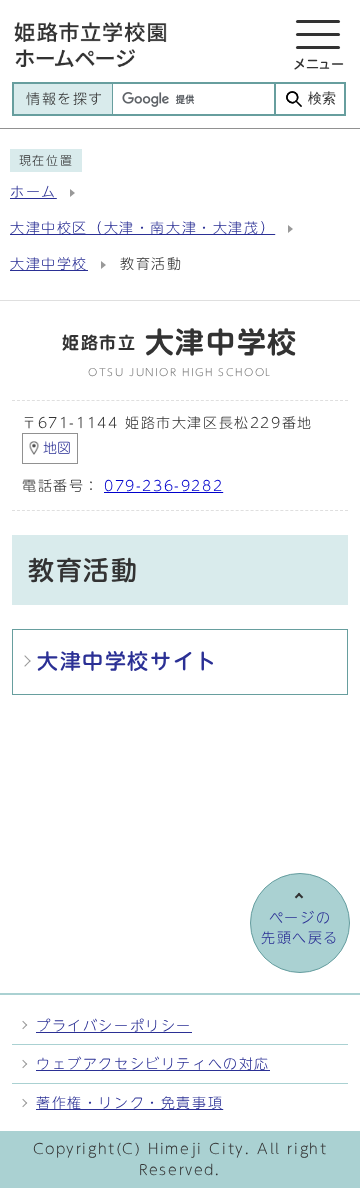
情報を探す (65, 99)
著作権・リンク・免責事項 (129, 1102)
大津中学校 (49, 264)
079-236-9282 (163, 486)
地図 (57, 448)
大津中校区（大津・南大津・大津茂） (142, 228)
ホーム (33, 192)
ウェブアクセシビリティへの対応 (153, 1063)
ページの (300, 928)
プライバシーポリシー (114, 1025)
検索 (322, 98)
